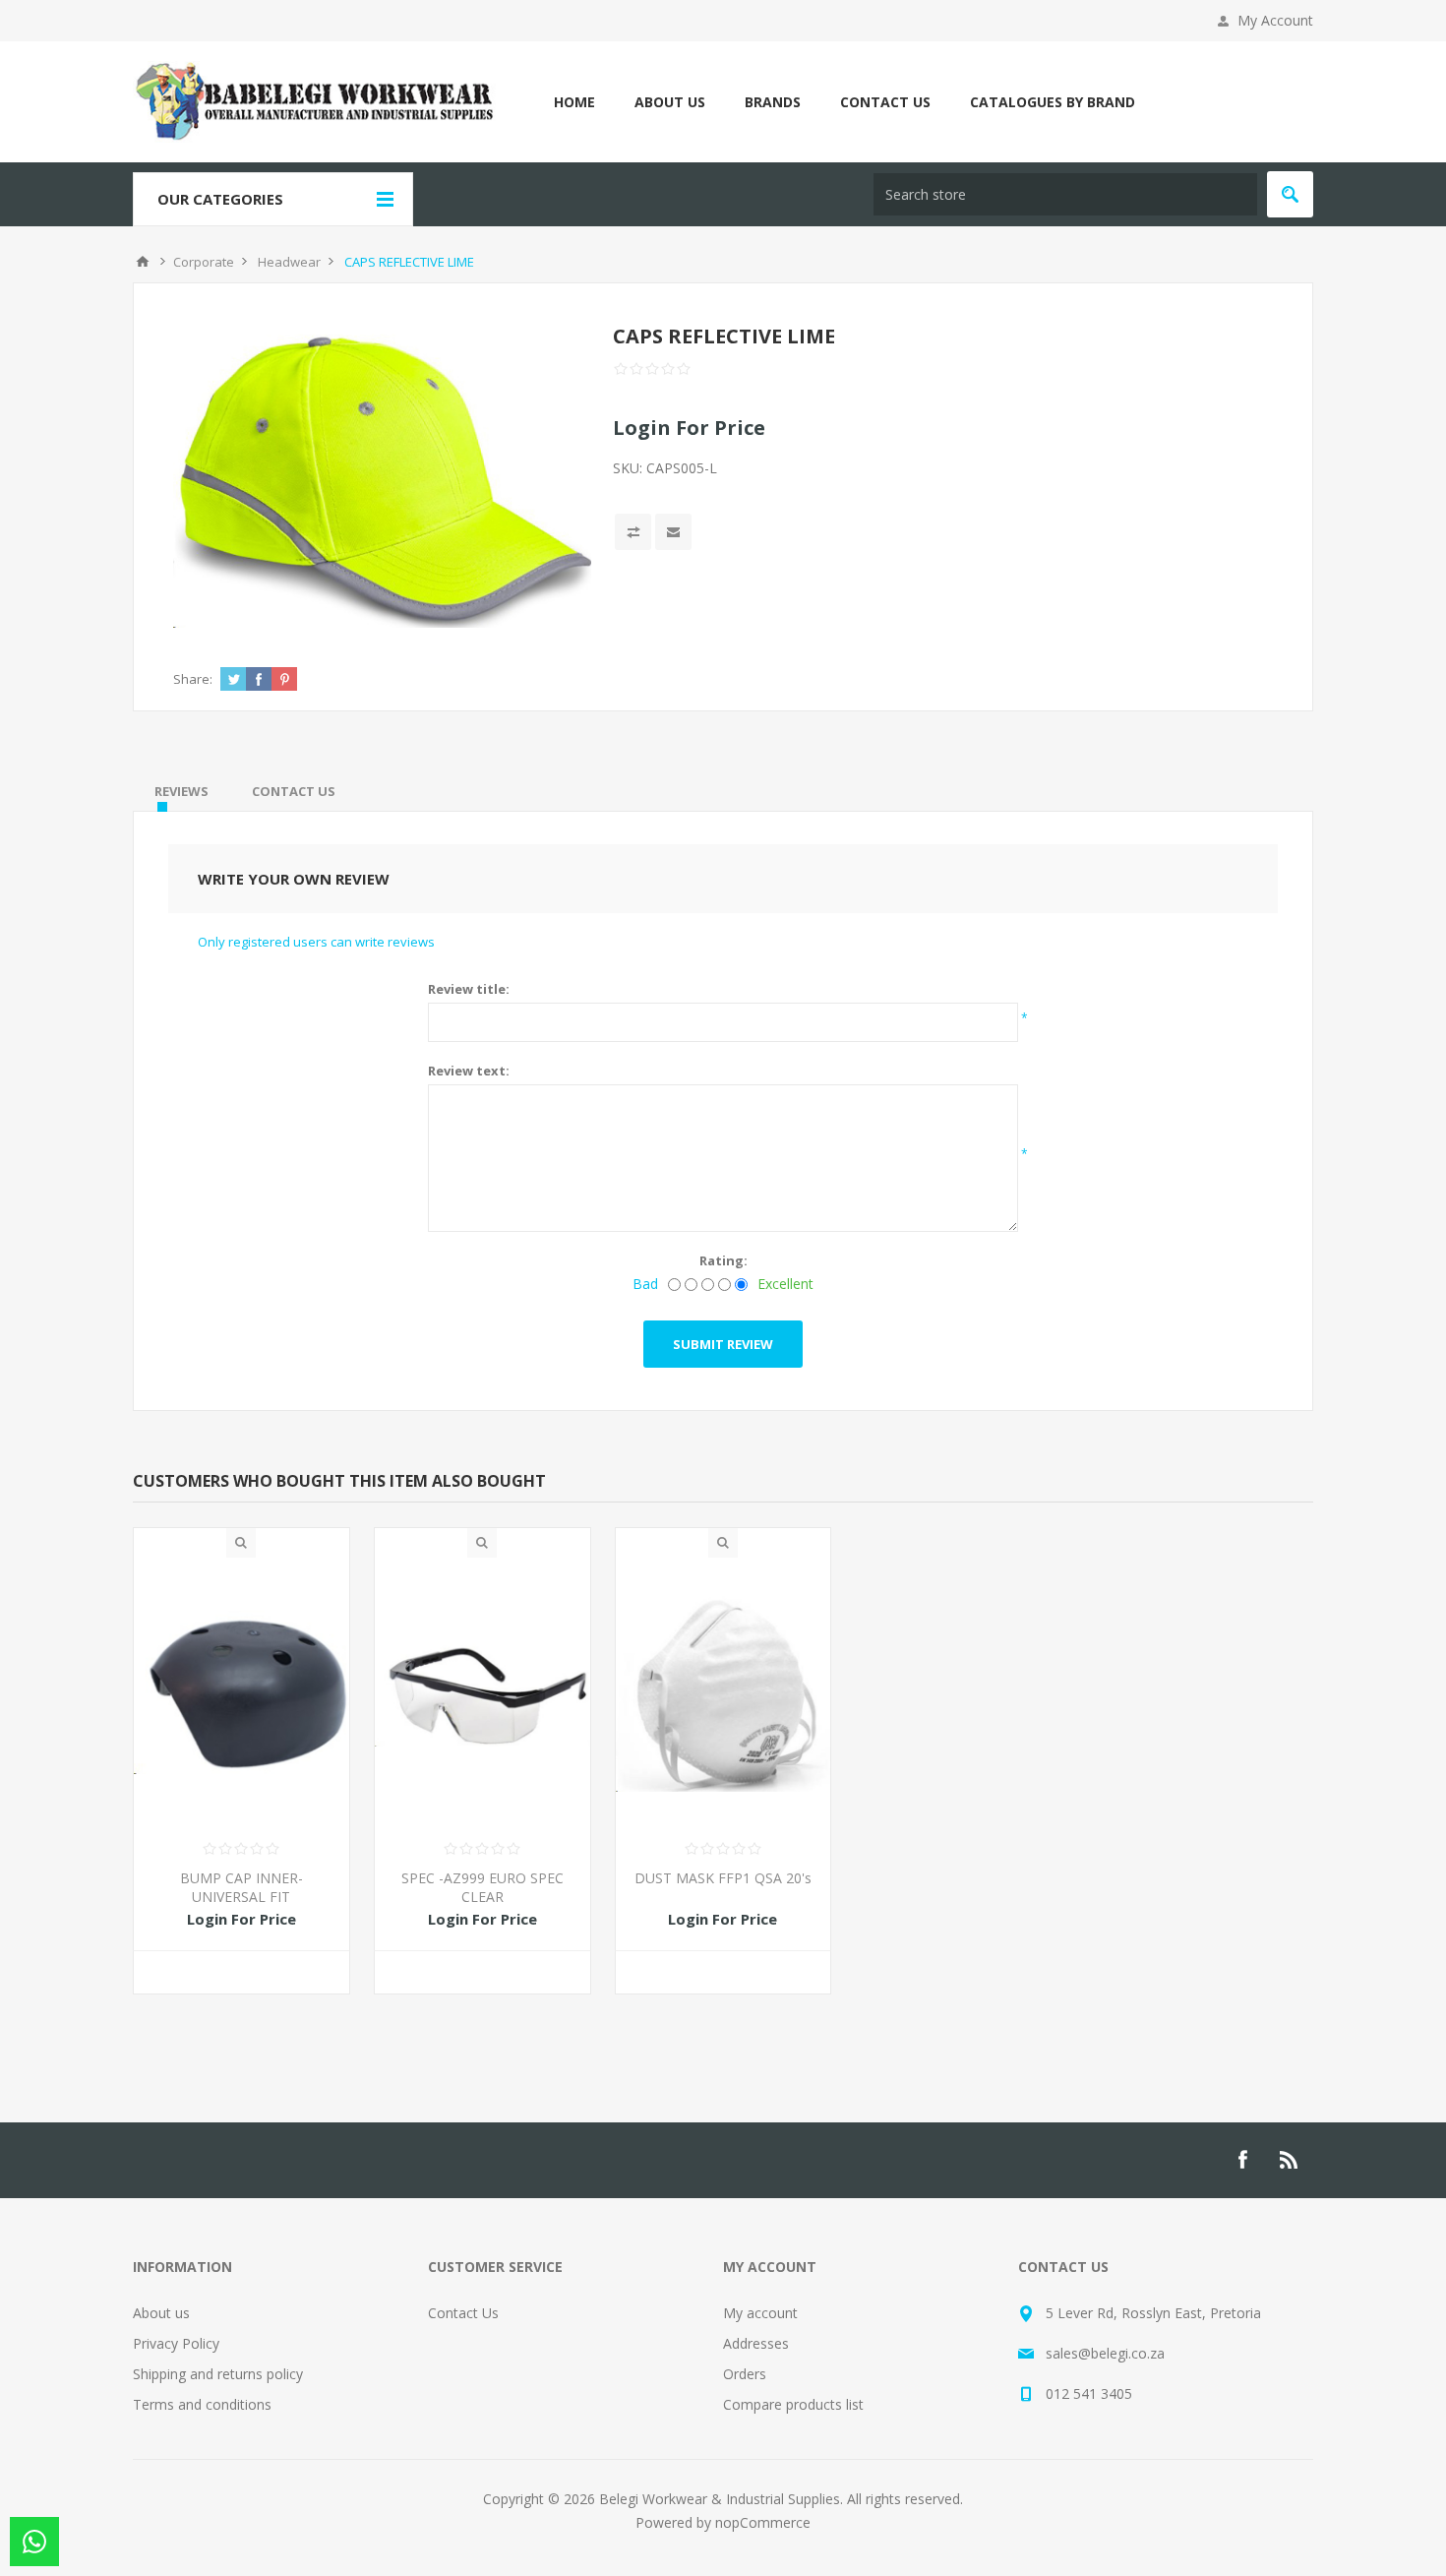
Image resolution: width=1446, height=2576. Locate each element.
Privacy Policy (176, 2343)
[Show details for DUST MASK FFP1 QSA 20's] (723, 1692)
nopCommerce (763, 2522)
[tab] (181, 791)
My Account (1275, 20)
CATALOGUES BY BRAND (1053, 102)
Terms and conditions (202, 2404)
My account (760, 2313)
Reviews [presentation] (181, 791)
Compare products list (793, 2404)
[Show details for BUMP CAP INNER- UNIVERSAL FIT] (241, 1692)
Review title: (469, 989)
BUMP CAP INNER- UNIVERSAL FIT (241, 1887)
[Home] (143, 262)
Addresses (756, 2343)
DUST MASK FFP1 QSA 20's (723, 1878)
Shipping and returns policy (218, 2374)
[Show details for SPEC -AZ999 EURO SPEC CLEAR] (482, 1692)
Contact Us (463, 2313)
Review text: (469, 1071)
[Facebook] (1242, 2160)
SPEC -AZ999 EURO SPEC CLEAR (482, 1887)
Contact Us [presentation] (294, 791)
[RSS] (1290, 2160)
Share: (193, 679)
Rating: (723, 1260)
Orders (745, 2374)
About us (161, 2313)
